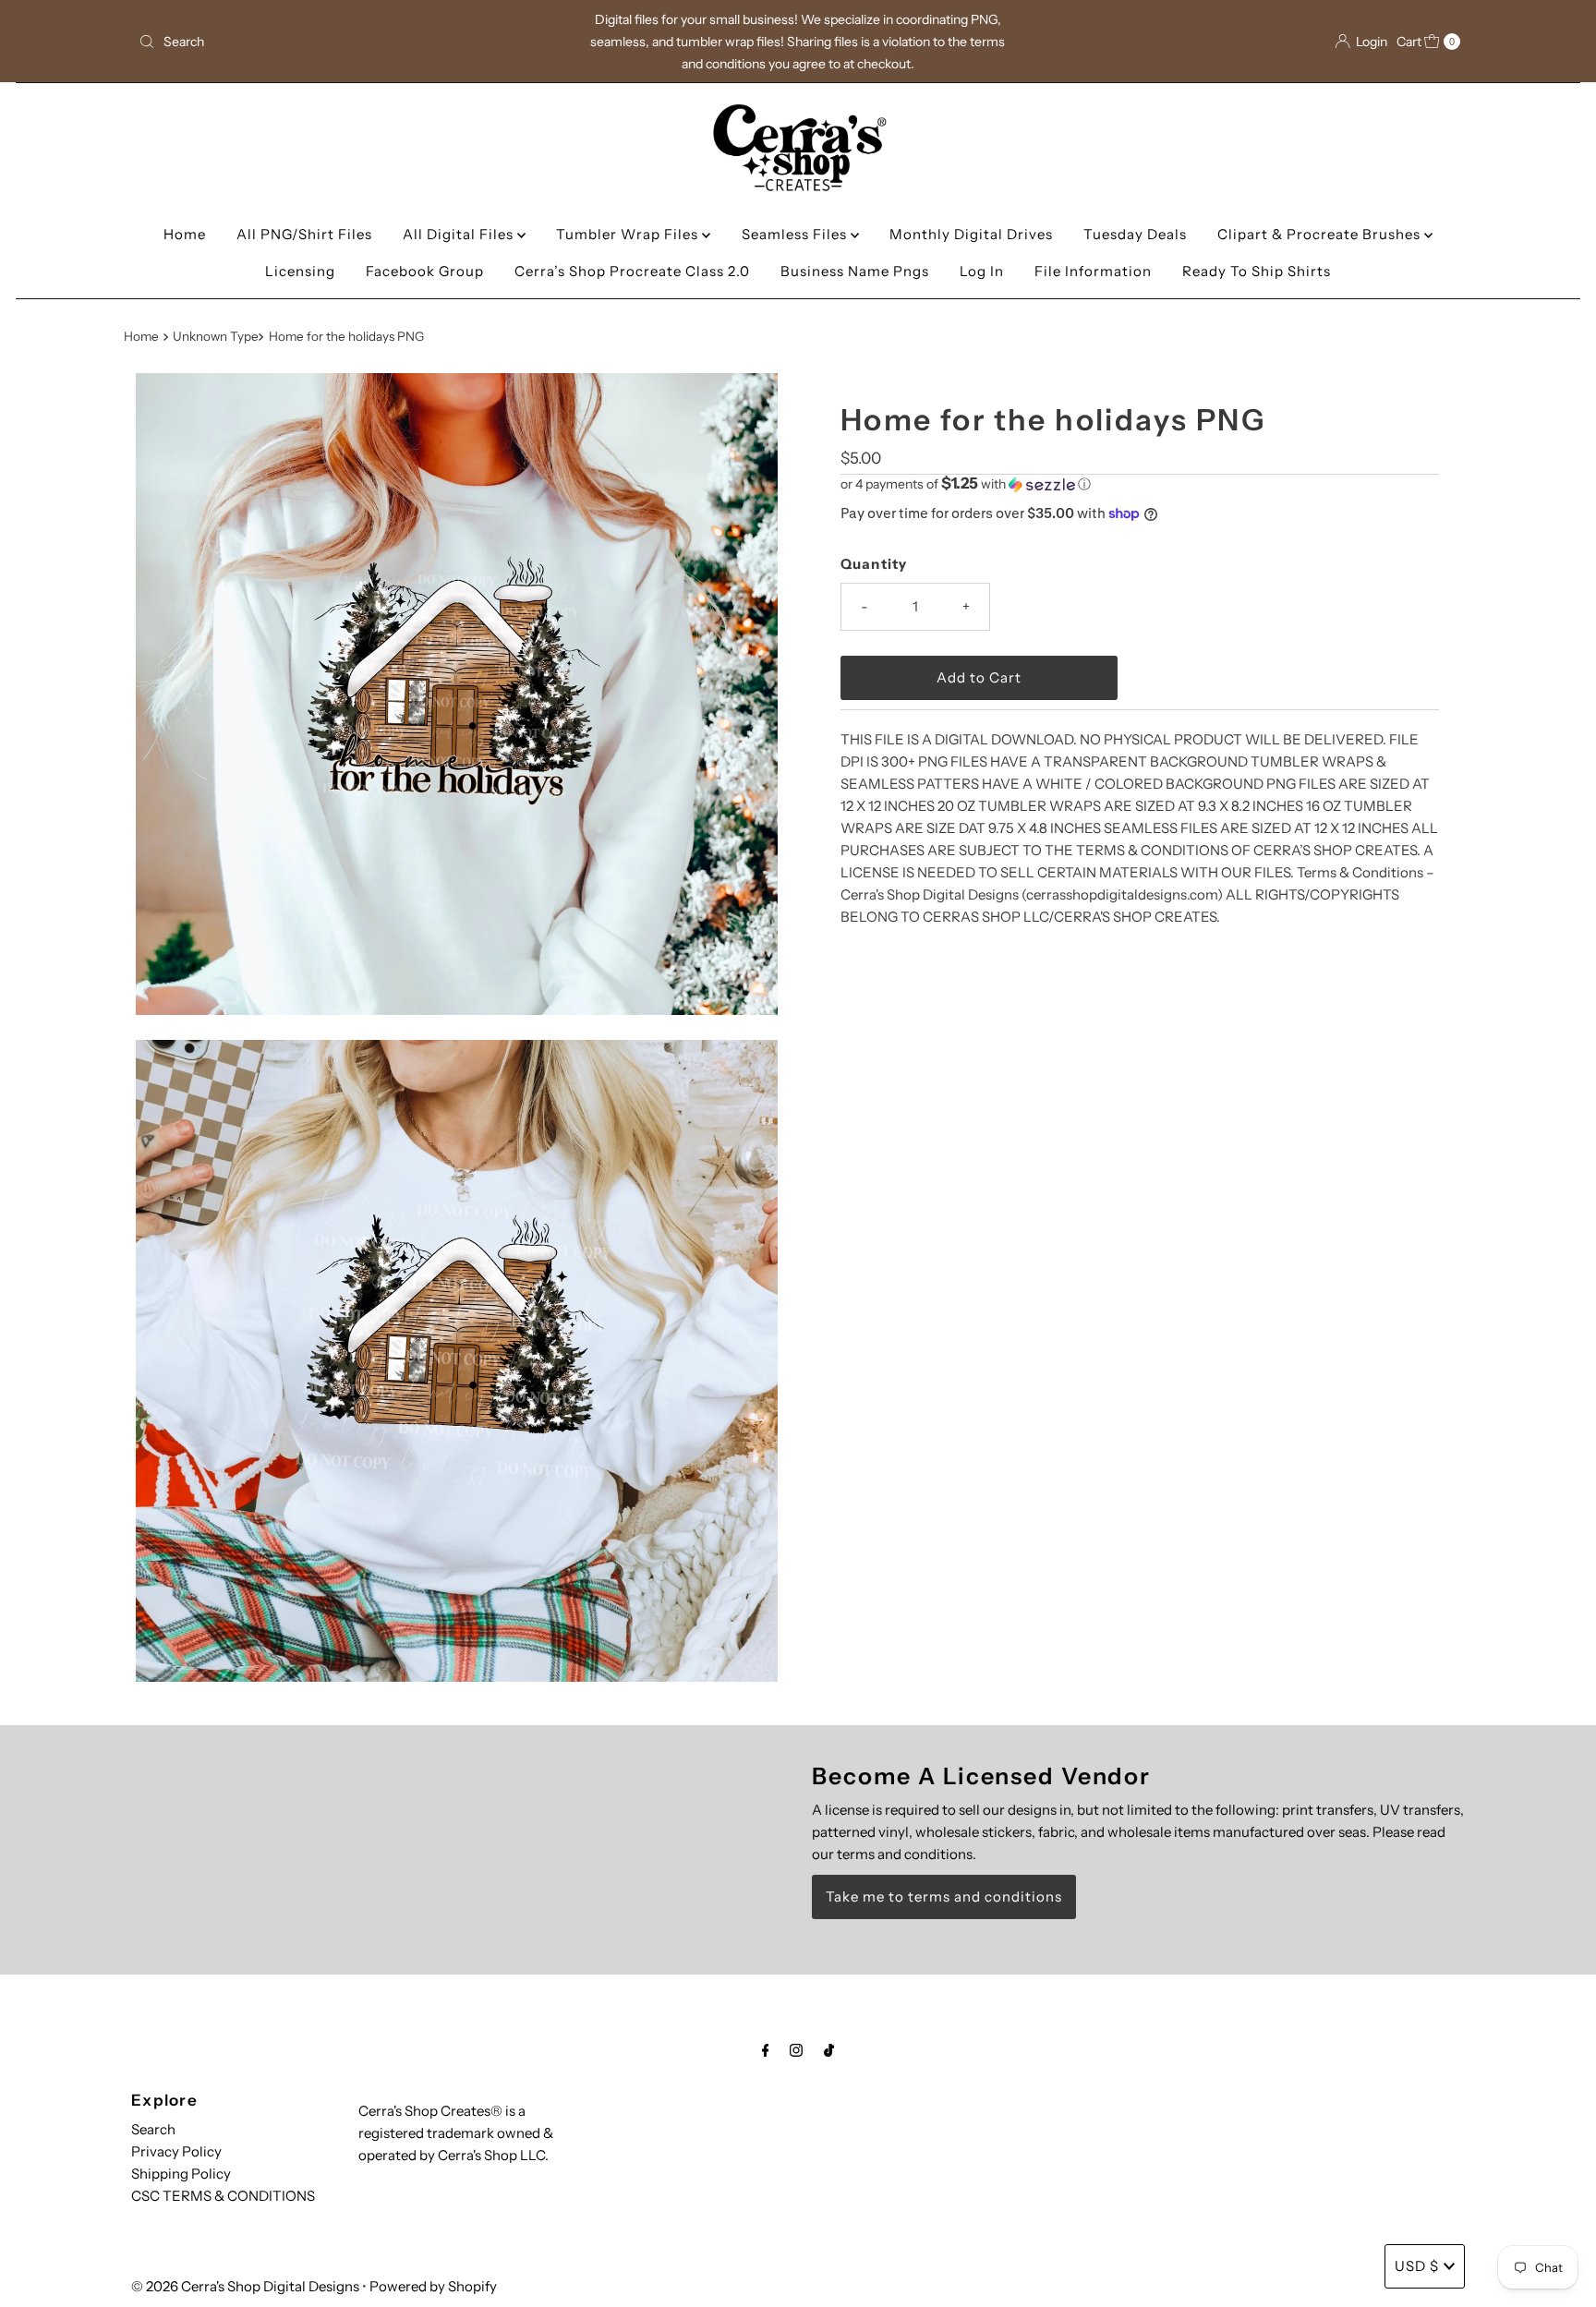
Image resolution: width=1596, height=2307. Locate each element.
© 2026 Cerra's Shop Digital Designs (245, 2286)
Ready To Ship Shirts (1257, 271)
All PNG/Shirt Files (304, 234)
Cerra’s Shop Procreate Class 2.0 (632, 271)
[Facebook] (766, 2050)
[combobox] (349, 42)
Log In (982, 271)
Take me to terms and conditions (944, 1896)
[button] (1140, 484)
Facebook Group (425, 271)
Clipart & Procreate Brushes (1321, 234)
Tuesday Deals (1135, 234)
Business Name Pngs (855, 271)
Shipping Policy (181, 2174)
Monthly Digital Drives (971, 234)
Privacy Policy (176, 2151)
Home (185, 234)
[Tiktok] (829, 2050)
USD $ (1417, 2266)
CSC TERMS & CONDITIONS (223, 2196)
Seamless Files (796, 234)
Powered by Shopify (433, 2286)
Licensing (300, 271)
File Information (1093, 271)
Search (153, 2129)
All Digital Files (460, 234)
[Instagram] (796, 2050)
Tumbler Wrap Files (629, 234)
